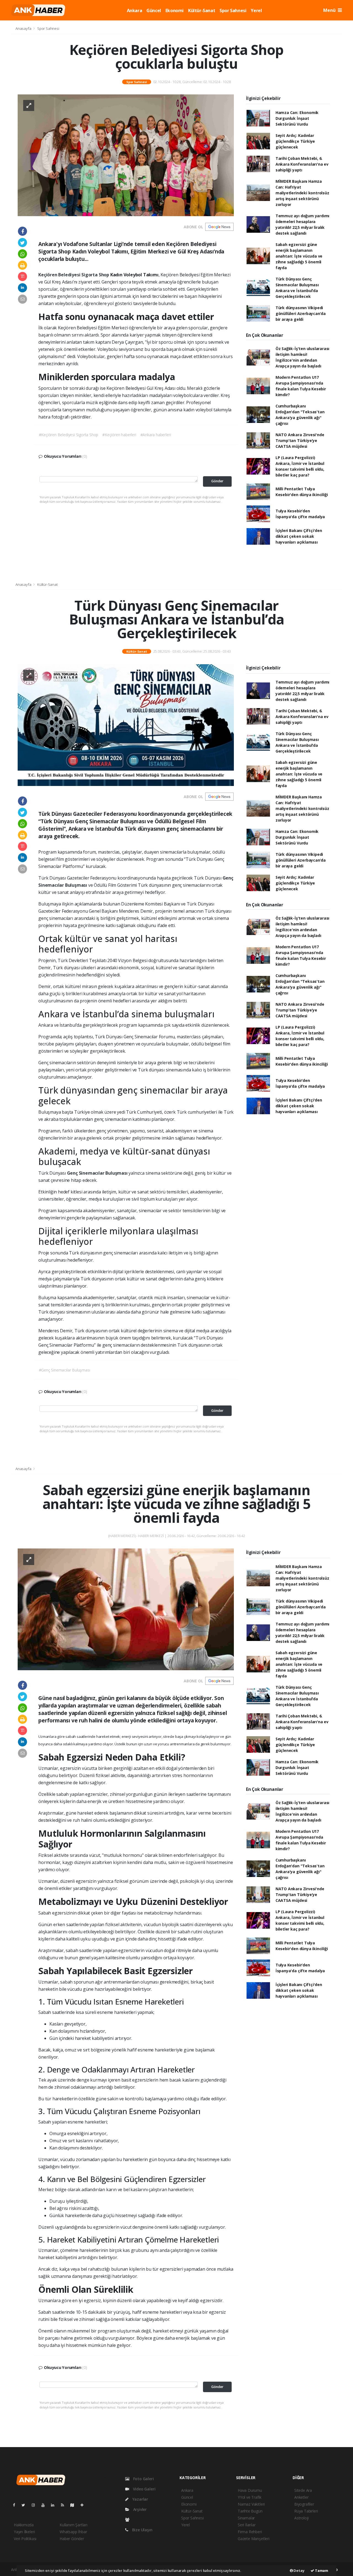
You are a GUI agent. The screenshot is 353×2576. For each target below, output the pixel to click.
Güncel (154, 10)
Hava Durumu (250, 2490)
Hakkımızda (24, 2525)
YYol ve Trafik (249, 2497)
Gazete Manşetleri (254, 2539)
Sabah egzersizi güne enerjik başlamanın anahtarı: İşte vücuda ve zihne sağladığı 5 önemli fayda (299, 256)
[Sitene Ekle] (84, 2505)
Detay (299, 2570)
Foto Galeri (143, 2479)
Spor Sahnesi (233, 10)
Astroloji (301, 2518)
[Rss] (65, 2505)
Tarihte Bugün (250, 2511)
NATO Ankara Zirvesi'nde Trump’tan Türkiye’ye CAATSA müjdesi (300, 440)
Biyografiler (304, 2504)
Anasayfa (24, 28)
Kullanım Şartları (73, 2525)
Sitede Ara (303, 2490)
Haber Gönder (72, 2539)
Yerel (256, 10)
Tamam (321, 2570)
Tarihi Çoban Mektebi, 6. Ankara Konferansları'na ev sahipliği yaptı (302, 164)
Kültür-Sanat (202, 10)
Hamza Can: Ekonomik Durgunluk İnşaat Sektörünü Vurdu (297, 118)
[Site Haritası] (74, 2505)
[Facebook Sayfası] (16, 2505)
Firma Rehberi (250, 2532)
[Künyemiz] (129, 2520)
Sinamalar (246, 2518)
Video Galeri (144, 2489)
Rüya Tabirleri (306, 2511)
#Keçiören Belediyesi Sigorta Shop (69, 435)
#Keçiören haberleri (119, 435)
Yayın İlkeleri (24, 2532)
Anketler (301, 2497)
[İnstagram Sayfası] (36, 2505)
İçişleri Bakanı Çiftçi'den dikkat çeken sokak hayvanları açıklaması (299, 536)
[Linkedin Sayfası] (55, 2505)
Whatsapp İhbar (73, 2532)
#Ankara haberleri (156, 435)
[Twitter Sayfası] (26, 2505)
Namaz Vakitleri (251, 2504)
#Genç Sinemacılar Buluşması (65, 1370)
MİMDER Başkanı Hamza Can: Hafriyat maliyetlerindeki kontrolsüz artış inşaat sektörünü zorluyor (302, 193)
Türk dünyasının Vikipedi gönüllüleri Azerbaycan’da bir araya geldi (301, 313)
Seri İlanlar (247, 2525)
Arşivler (139, 2509)
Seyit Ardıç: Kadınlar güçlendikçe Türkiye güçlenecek (295, 141)
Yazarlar (140, 2499)
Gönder (217, 481)
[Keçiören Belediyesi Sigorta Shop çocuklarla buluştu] (126, 155)
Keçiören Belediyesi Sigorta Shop (74, 275)
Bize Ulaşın (142, 2530)
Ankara (135, 10)
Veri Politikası (25, 2539)
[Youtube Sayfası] (45, 2505)
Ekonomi (175, 10)
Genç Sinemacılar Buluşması (98, 1173)
